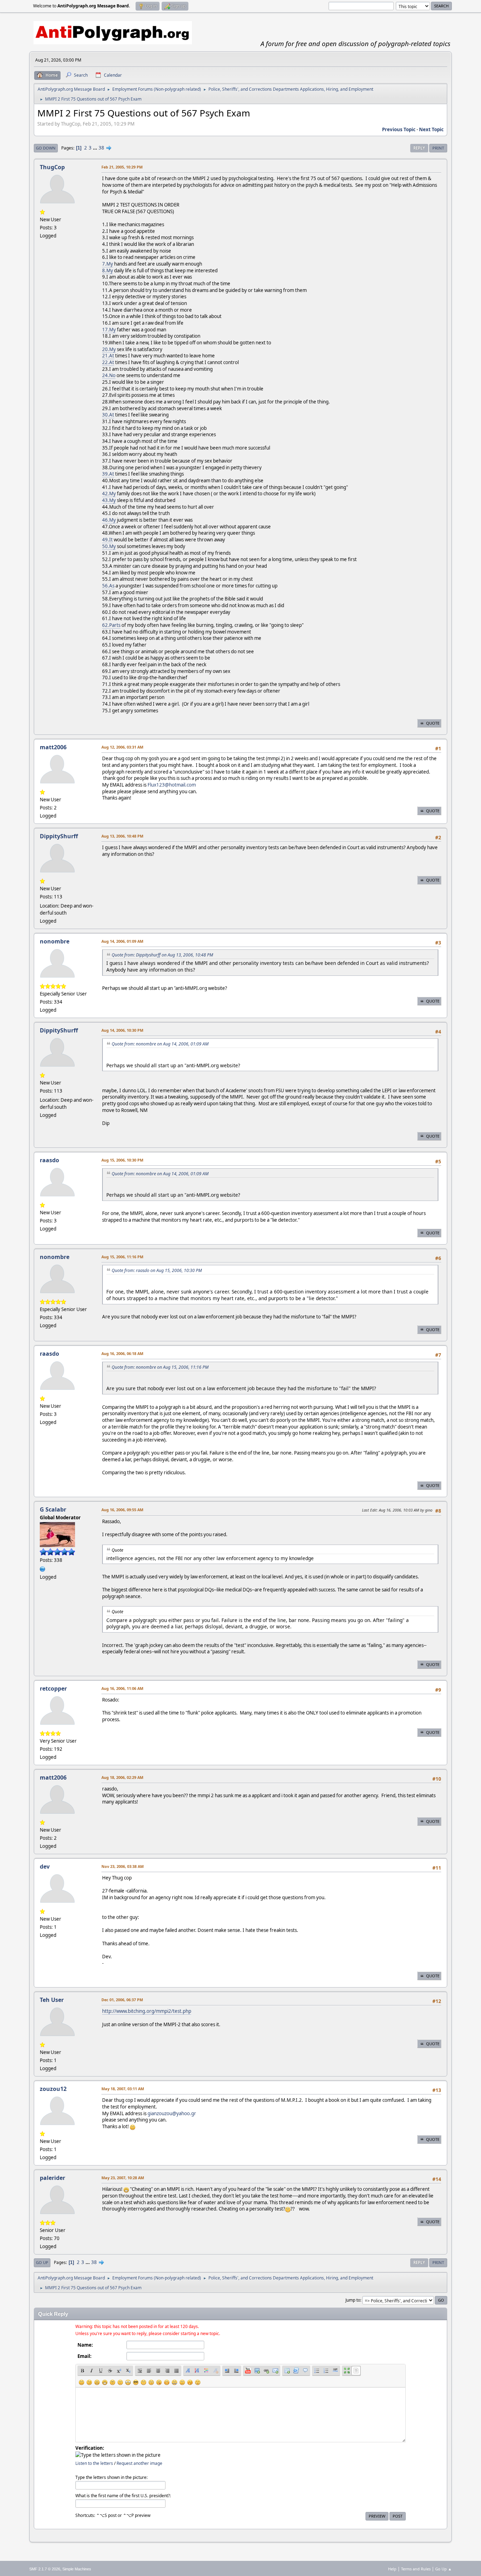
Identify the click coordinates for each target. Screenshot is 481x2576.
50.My (109, 546)
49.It (107, 540)
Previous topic (399, 129)
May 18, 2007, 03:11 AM (123, 2089)
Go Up (42, 2262)
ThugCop (52, 167)
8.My (108, 271)
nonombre (55, 941)
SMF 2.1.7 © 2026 (45, 2569)
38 (101, 148)
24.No (109, 375)
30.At (108, 415)
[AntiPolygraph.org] (43, 1568)
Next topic (431, 129)
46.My (109, 520)
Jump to (353, 2300)
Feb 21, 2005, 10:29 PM (122, 167)
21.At (108, 356)
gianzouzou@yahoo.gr (172, 2113)
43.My (109, 500)
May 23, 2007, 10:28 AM (123, 2178)
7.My (108, 264)
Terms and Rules (416, 2569)
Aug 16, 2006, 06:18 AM (122, 1353)
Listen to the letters (94, 2463)
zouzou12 (53, 2089)
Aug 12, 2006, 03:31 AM (122, 747)
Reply (419, 148)
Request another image (139, 2463)
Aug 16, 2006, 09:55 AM (122, 1510)
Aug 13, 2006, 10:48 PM (122, 836)
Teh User (52, 2000)
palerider (52, 2178)
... (96, 148)
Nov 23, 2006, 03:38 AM (123, 1866)
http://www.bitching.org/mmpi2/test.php (147, 2011)
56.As (108, 586)
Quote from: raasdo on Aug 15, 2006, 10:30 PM (157, 1270)
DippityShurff (59, 836)
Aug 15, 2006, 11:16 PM (122, 1257)
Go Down (46, 148)
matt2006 (53, 747)
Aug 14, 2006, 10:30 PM (122, 1030)
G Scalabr (53, 1509)
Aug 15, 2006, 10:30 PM (122, 1160)
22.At (108, 362)
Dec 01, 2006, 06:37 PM (122, 2000)
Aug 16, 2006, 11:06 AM (122, 1688)
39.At (108, 474)
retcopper (53, 1688)
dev (45, 1866)
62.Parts (111, 625)
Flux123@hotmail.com (172, 785)
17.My (109, 330)
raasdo (49, 1160)
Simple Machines (77, 2569)
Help (392, 2569)
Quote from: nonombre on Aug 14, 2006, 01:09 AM (160, 1044)
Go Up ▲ (443, 2569)
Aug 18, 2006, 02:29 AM (122, 1777)
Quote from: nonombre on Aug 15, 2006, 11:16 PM (160, 1367)
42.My (109, 494)
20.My (109, 349)
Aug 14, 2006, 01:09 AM (122, 941)
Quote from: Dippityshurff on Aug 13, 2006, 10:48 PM (162, 955)
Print (438, 148)
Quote (433, 723)
